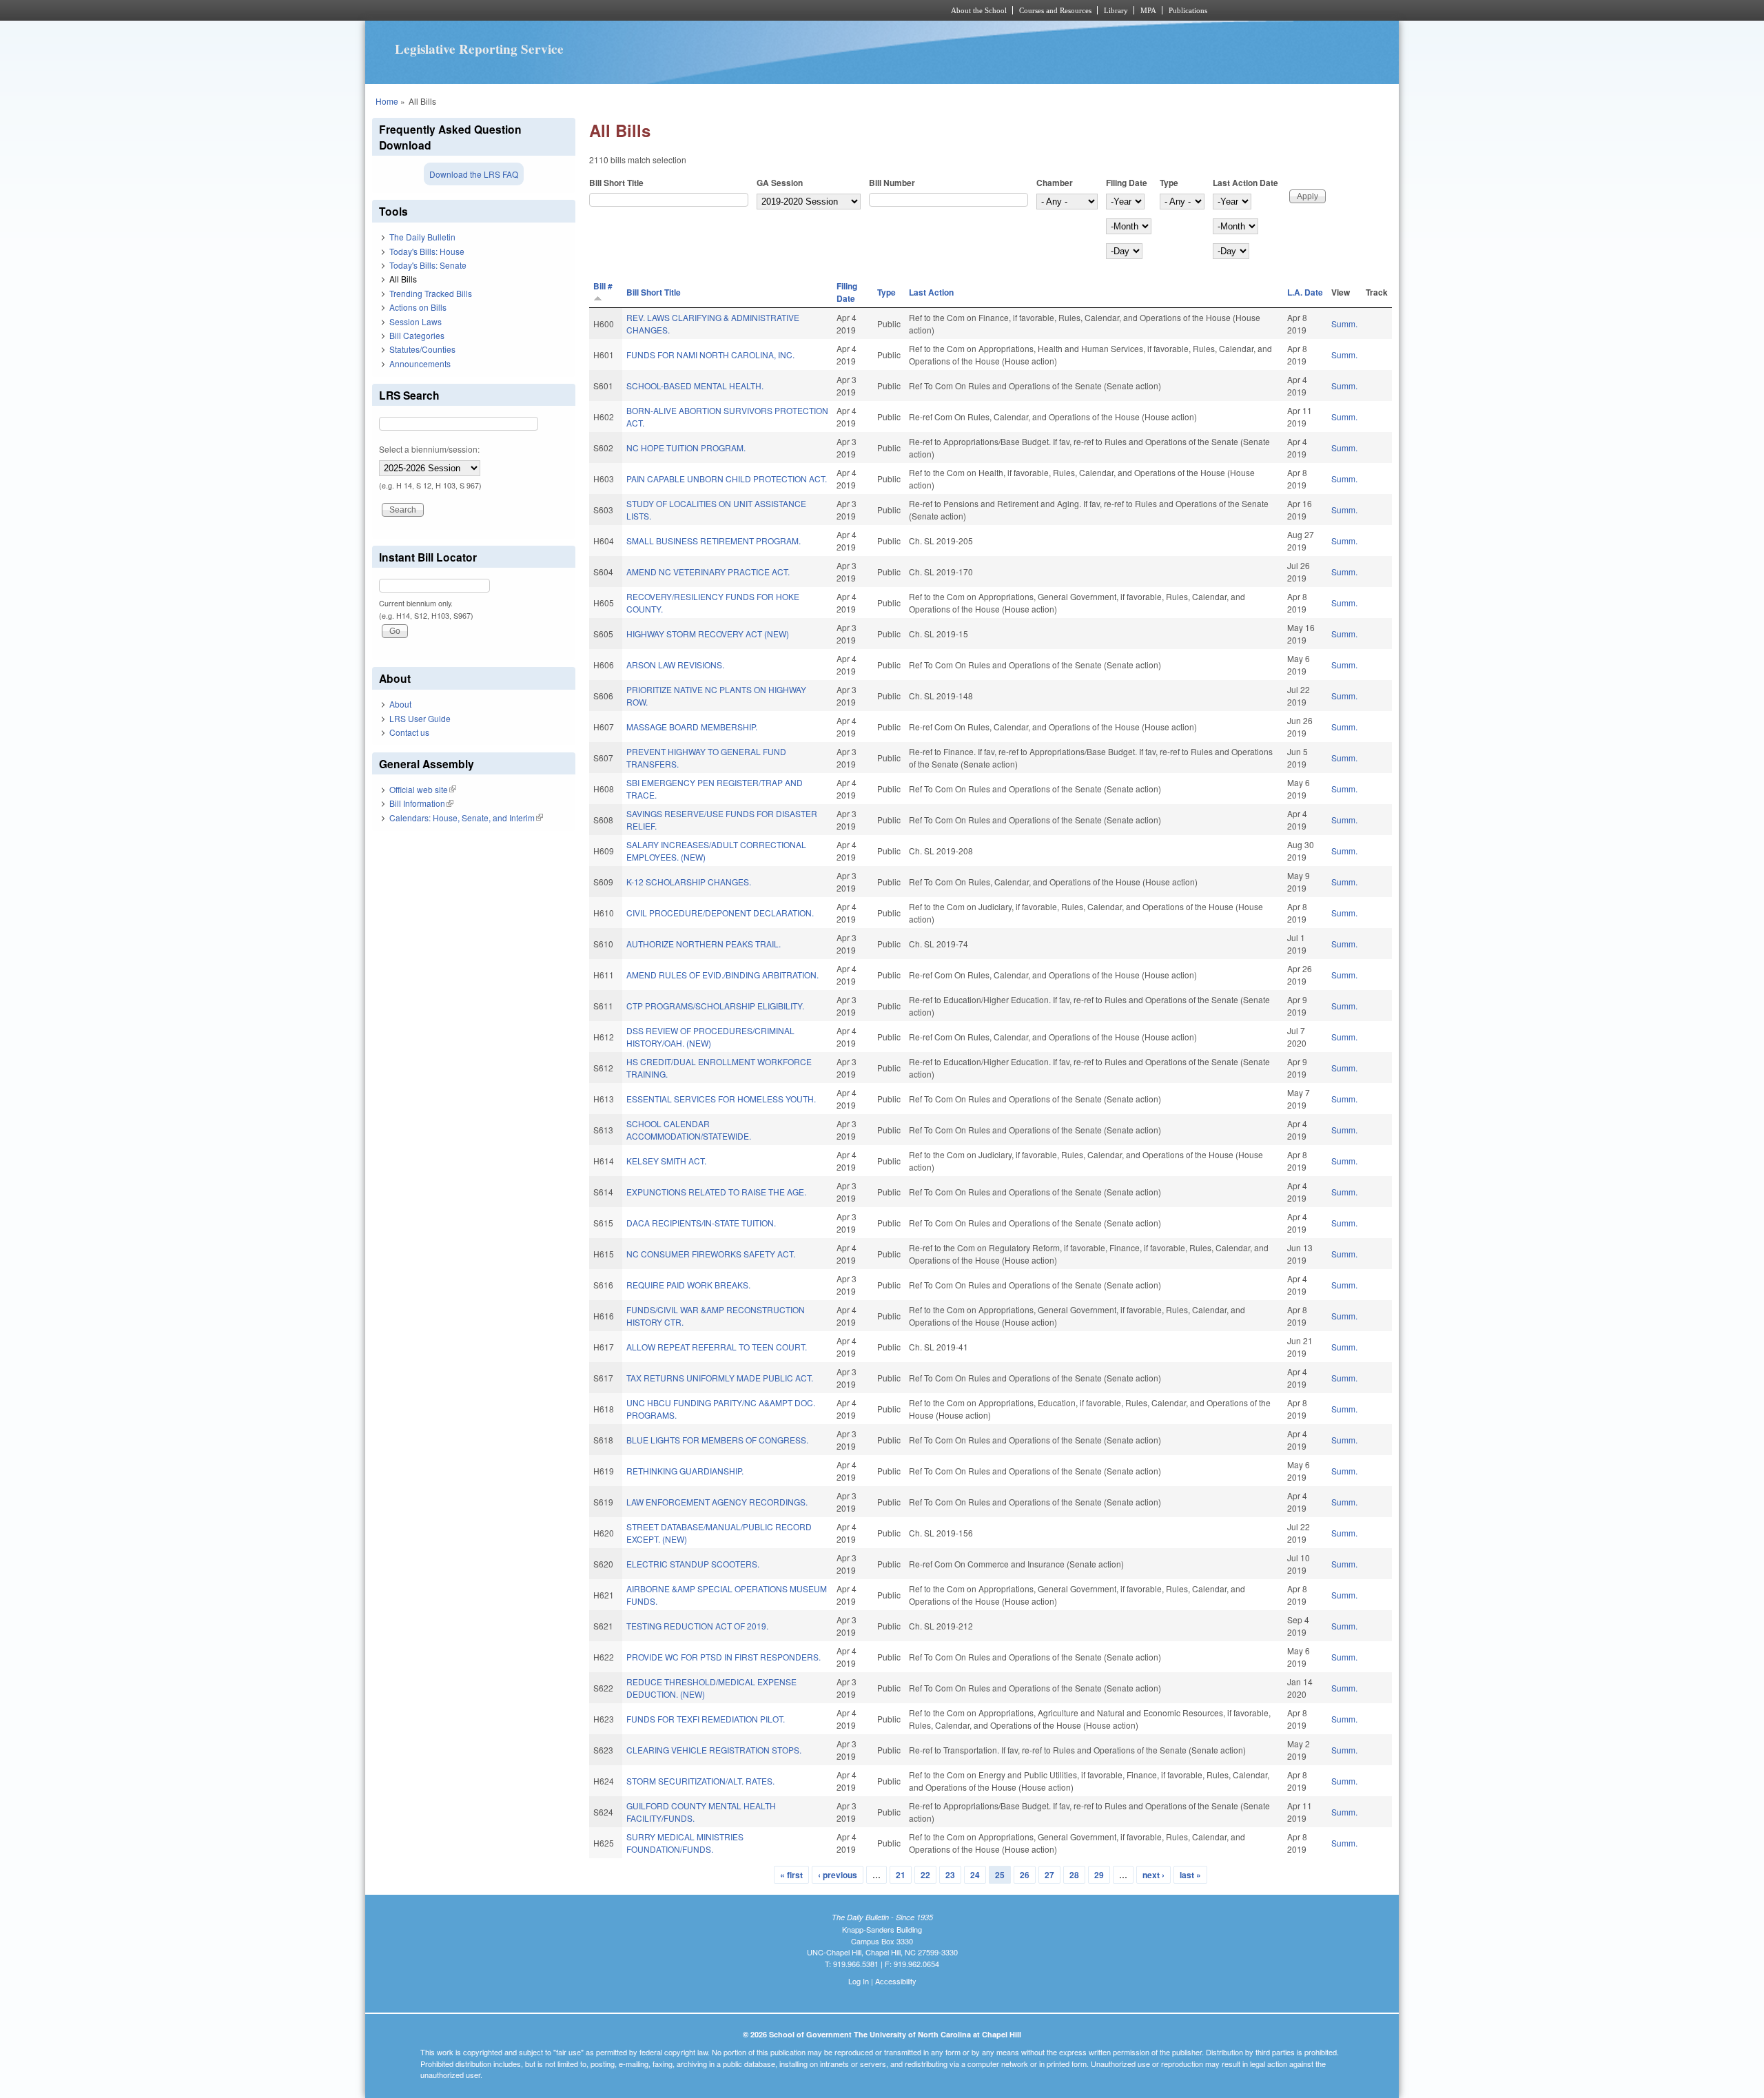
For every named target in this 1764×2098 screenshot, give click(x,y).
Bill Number (892, 183)
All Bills (403, 279)
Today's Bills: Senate (428, 265)
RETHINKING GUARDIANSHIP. (685, 1471)
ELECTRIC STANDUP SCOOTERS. (693, 1564)
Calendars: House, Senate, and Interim (466, 817)
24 (975, 1875)
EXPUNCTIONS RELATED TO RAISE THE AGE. (716, 1192)
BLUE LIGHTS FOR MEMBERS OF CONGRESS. (717, 1440)
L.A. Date (1305, 292)
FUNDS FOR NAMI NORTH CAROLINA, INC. (710, 354)
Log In (859, 1981)
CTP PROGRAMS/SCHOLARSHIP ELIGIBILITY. (715, 1006)
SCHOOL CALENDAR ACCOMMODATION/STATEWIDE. (689, 1130)
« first (791, 1875)
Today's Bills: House (427, 251)
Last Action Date (1245, 183)
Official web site (423, 789)
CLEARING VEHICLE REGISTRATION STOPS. (714, 1750)
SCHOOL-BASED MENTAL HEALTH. (695, 385)
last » (1190, 1875)
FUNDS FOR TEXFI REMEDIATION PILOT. (706, 1719)
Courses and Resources (1055, 10)
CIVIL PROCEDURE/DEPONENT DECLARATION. (720, 913)
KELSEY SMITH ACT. (666, 1161)
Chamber (1055, 183)
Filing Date (1127, 183)
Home (387, 101)
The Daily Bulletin (422, 237)
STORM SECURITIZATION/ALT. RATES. (700, 1781)
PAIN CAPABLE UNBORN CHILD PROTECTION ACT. (727, 479)
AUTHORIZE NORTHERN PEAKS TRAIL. (704, 944)
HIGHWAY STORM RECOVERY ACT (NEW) (708, 634)
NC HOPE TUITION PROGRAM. (686, 448)
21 (901, 1875)
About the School (979, 10)
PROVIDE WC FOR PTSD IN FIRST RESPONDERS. (724, 1657)
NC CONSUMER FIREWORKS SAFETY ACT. (711, 1254)
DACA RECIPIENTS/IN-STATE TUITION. (701, 1223)
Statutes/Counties (422, 349)
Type (1169, 183)
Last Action (931, 292)
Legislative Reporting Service (479, 49)
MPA (1148, 10)
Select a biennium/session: (429, 449)
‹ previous (838, 1875)
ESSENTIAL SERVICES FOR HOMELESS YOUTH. (721, 1099)
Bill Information (421, 803)
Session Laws (416, 321)
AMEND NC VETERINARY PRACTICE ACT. (708, 572)
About (400, 704)
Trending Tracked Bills (431, 293)
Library (1116, 10)
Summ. (1344, 323)
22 (925, 1875)
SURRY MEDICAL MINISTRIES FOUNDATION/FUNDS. (685, 1843)
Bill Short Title (616, 183)
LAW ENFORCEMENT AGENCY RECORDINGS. (717, 1502)
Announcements (420, 363)
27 (1049, 1875)
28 (1074, 1875)
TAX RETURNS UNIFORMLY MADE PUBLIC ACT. (720, 1378)
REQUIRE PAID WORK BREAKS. (688, 1285)
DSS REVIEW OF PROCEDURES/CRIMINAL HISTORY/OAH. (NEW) (710, 1037)
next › (1153, 1875)
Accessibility (896, 1981)
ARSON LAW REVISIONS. (675, 665)
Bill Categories (417, 335)
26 (1025, 1875)
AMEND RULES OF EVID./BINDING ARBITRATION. (722, 975)
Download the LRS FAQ (474, 174)
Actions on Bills (418, 307)
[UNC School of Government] (700, 10)
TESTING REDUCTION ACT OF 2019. (697, 1626)
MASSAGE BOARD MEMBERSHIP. (692, 727)
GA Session (780, 183)
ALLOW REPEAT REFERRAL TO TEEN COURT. (717, 1347)
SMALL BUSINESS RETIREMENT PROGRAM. (714, 541)
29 (1099, 1875)
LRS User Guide (420, 718)
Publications (1188, 10)
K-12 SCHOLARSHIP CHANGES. (689, 882)
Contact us (409, 732)
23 (950, 1875)
